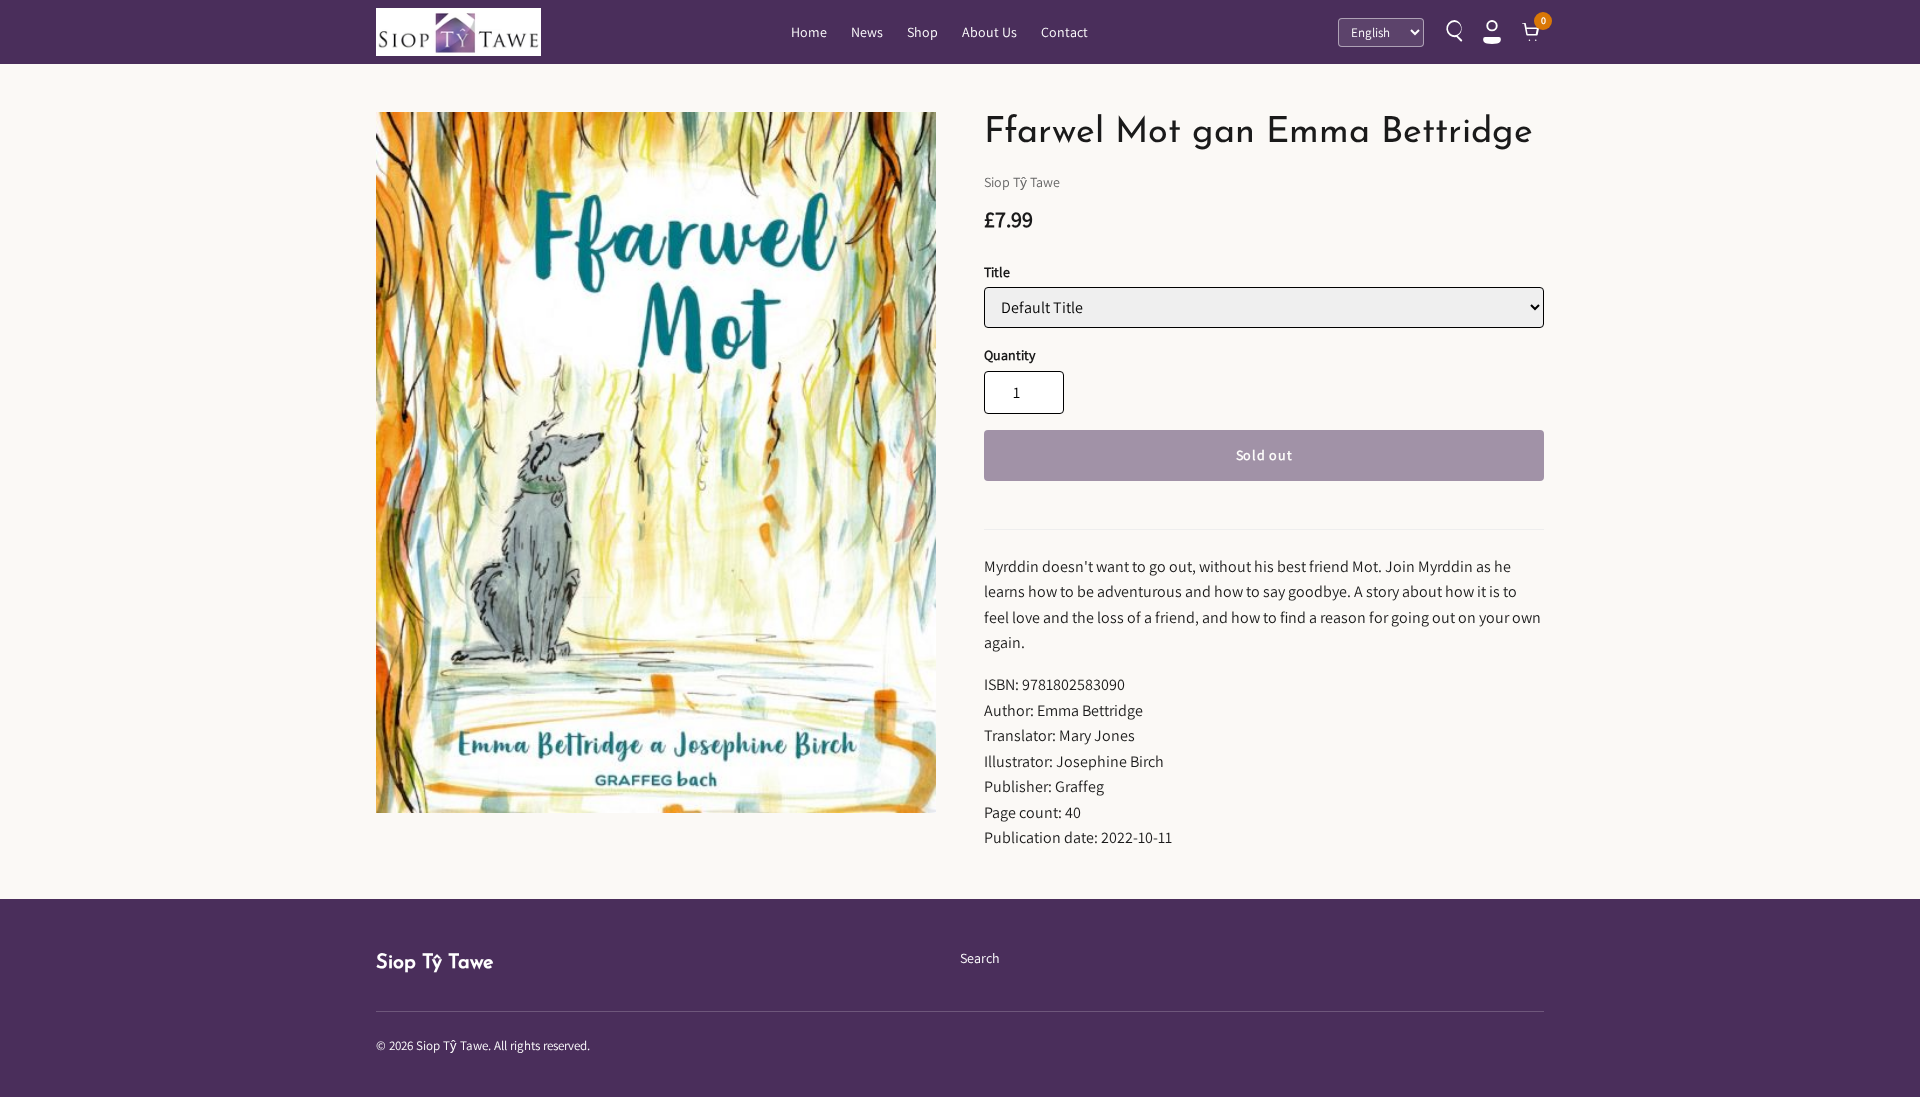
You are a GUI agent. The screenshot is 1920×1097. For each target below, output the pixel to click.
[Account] (1492, 32)
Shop (922, 32)
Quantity (1009, 355)
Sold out (1264, 455)
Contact (1064, 32)
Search (980, 958)
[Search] (1452, 32)
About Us (989, 32)
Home (809, 32)
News (867, 32)
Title (997, 272)
